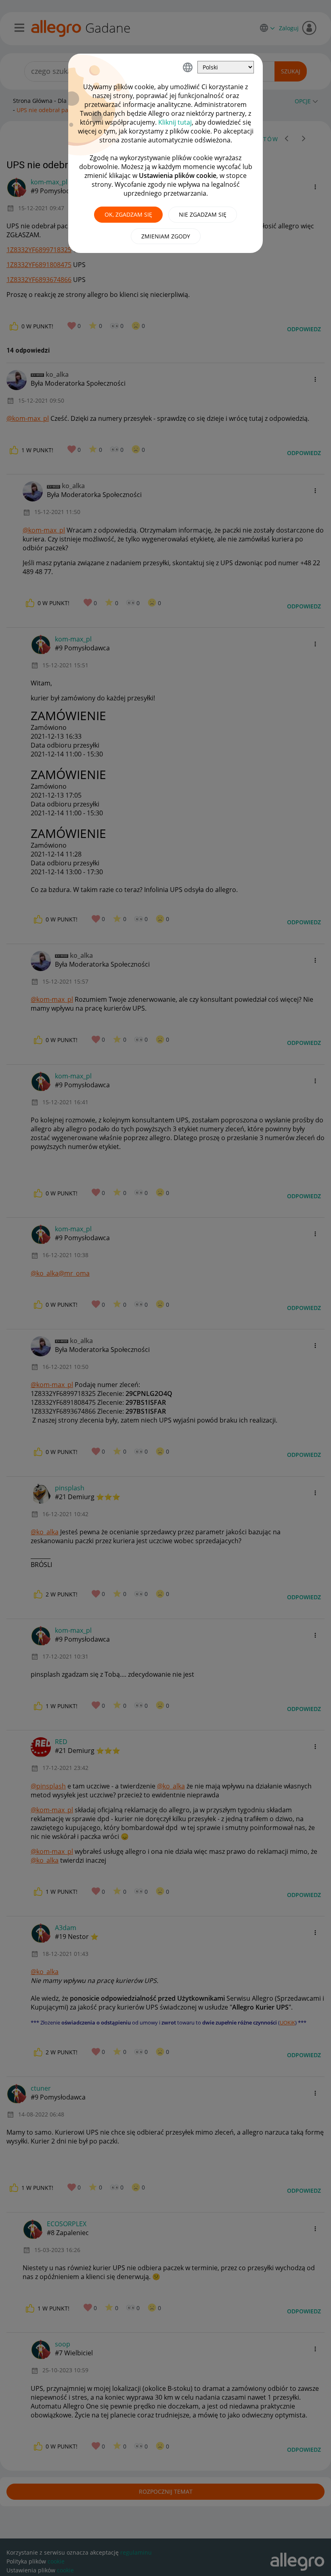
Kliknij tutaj (175, 122)
